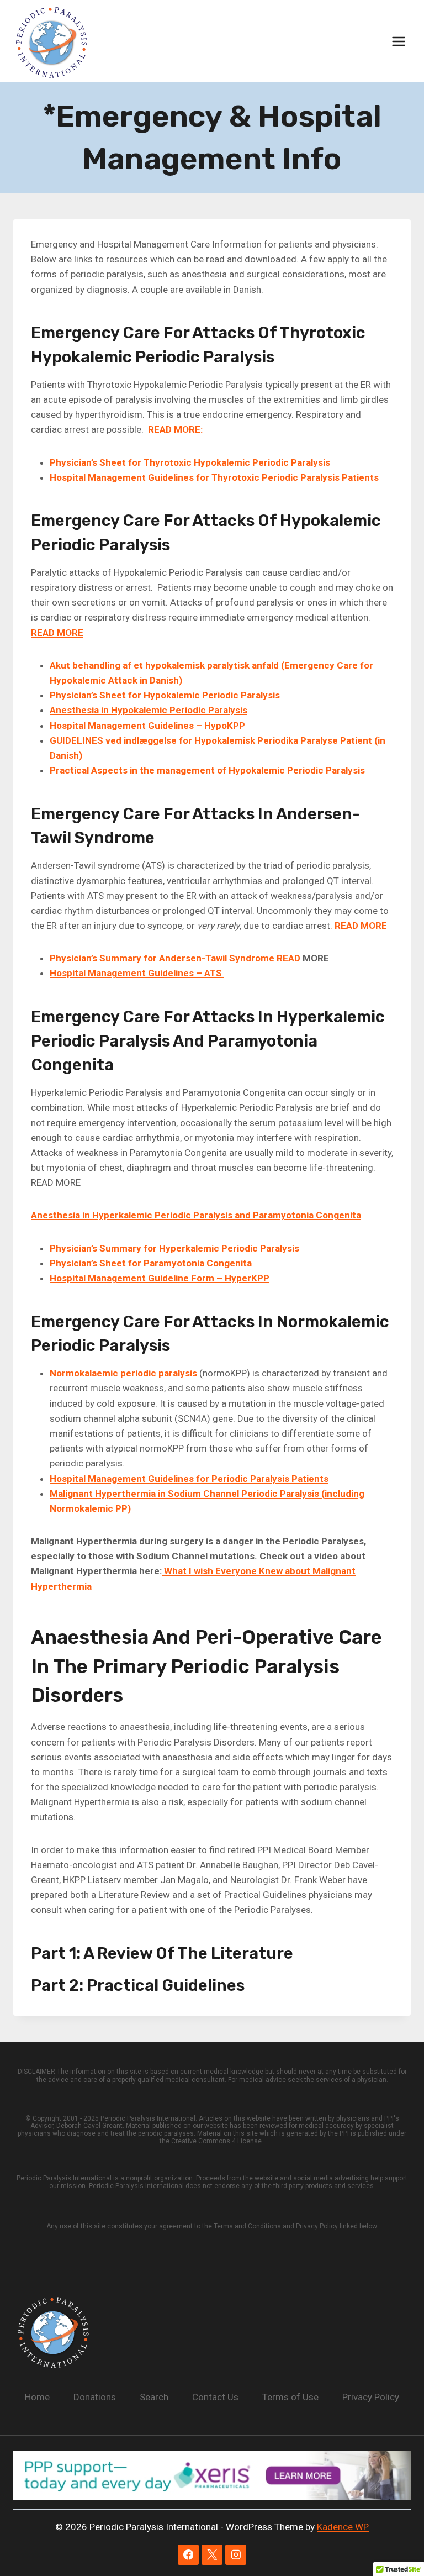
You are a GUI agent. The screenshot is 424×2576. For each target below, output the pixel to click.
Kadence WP (343, 2527)
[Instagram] (235, 2555)
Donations (95, 2397)
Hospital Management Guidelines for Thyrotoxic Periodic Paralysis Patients (214, 477)
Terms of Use (290, 2397)
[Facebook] (188, 2555)
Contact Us (215, 2397)
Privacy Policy (371, 2397)
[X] (212, 2555)
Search (154, 2397)
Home (37, 2397)
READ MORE (57, 633)
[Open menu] (398, 41)
